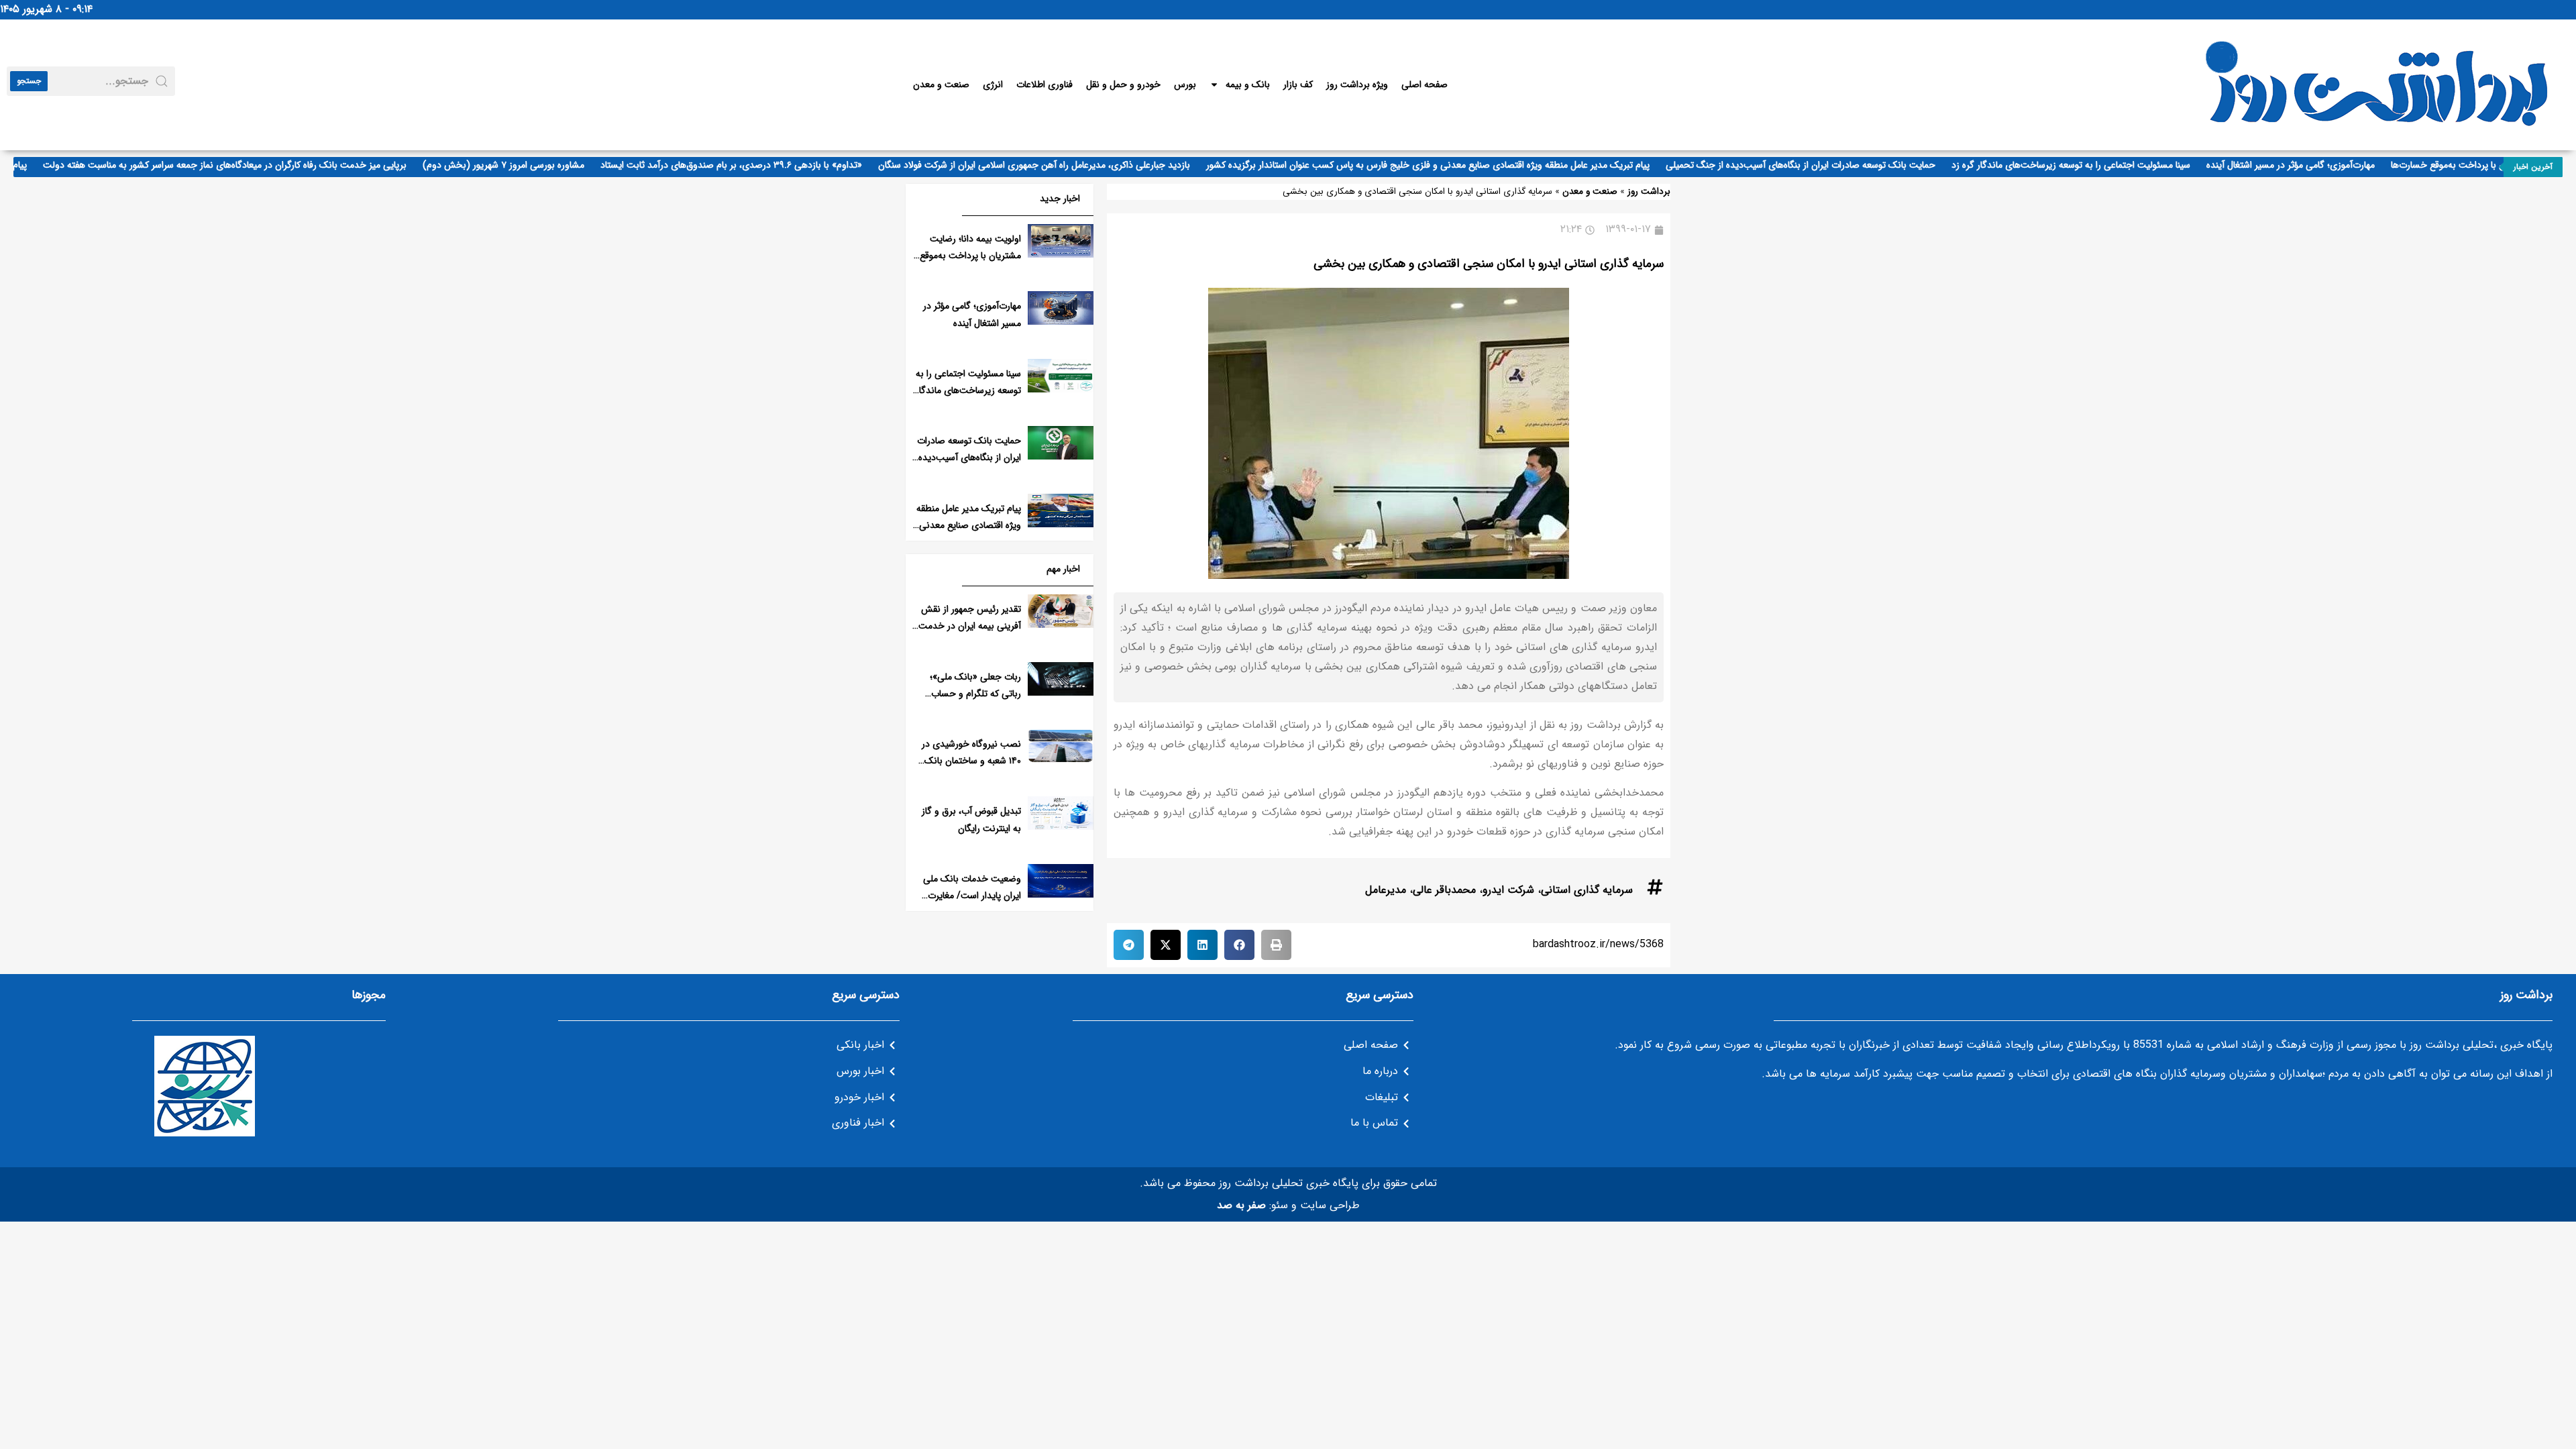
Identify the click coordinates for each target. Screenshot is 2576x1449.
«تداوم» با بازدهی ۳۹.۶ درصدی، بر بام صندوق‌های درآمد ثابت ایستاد (763, 165)
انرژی (993, 85)
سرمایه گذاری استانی (1587, 890)
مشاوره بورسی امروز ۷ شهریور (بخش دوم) (535, 165)
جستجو (29, 81)
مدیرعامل (1386, 890)
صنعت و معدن (941, 85)
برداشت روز (1649, 192)
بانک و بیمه (1248, 85)
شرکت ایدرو (1508, 890)
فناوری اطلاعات (1044, 85)
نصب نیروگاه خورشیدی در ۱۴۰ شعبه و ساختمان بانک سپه (971, 761)
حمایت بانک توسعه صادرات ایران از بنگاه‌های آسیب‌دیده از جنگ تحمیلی (1832, 165)
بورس (1185, 85)
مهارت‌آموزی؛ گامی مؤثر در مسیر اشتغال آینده (2322, 165)
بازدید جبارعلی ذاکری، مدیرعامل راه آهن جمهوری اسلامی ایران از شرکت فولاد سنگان (1066, 165)
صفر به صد (1241, 1205)
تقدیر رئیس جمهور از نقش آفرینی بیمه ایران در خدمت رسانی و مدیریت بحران (970, 626)
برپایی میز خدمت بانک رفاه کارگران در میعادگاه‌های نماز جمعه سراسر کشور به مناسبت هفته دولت (256, 165)
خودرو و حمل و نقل (1123, 85)
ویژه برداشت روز (1357, 85)
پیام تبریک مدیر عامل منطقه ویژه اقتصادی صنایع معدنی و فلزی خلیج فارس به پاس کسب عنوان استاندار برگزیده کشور (1459, 165)
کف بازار (1298, 85)
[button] (1276, 945)
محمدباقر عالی (1444, 890)
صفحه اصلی (1425, 85)
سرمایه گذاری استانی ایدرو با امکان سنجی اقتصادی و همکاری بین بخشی (1489, 264)
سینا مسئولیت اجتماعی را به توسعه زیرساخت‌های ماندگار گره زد (2102, 165)
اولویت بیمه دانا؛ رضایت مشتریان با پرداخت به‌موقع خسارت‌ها (970, 256)
